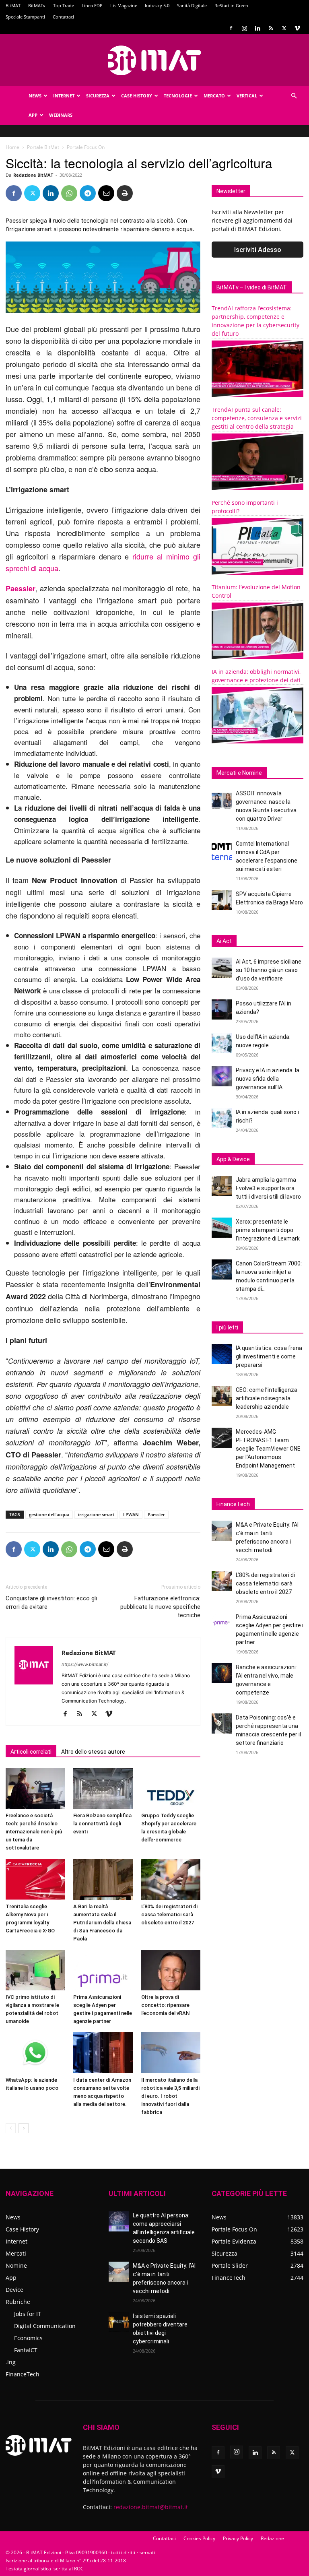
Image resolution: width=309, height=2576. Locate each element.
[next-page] (24, 2128)
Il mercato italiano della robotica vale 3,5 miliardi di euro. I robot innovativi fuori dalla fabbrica (170, 2096)
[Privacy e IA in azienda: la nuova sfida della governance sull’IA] (222, 1076)
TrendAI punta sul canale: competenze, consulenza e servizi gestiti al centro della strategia (257, 418)
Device (14, 2290)
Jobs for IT (28, 2314)
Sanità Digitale (192, 5)
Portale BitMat (43, 147)
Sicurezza (98, 96)
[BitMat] (154, 60)
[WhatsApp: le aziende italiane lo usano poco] (35, 2053)
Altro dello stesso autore (93, 1752)
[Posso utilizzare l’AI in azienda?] (222, 1009)
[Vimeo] (297, 28)
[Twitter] (284, 28)
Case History (137, 96)
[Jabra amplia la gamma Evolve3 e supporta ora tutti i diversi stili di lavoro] (222, 1186)
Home (12, 147)
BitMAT (13, 5)
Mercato (214, 96)
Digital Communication (45, 2326)
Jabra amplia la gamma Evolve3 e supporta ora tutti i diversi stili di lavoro (268, 1188)
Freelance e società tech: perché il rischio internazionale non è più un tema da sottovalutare (34, 1832)
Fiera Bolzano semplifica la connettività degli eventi (102, 1824)
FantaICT (26, 2350)
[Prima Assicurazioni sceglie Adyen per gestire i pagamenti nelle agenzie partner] (103, 1970)
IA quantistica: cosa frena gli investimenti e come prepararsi (269, 1356)
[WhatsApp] (69, 193)
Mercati (16, 2253)
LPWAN (131, 1514)
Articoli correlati (31, 1752)
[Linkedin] (257, 28)
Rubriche (18, 2302)
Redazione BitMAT (33, 175)
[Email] (106, 193)
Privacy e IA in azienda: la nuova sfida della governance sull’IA (268, 1079)
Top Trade (64, 5)
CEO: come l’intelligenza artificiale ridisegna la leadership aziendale (267, 1398)
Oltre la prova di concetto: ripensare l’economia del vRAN (165, 2005)
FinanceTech (23, 2374)
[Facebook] (231, 28)
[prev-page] (11, 2128)
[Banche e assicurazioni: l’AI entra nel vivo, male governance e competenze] (222, 1673)
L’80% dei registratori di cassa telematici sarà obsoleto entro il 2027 (169, 1914)
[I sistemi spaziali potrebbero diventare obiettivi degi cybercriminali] (119, 2322)
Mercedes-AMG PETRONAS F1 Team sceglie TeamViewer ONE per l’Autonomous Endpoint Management (268, 1449)
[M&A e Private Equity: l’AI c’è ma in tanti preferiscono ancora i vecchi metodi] (222, 1531)
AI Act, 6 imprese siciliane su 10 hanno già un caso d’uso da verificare (269, 970)
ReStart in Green (231, 5)
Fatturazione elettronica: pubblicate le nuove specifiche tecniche (160, 1607)
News (35, 96)
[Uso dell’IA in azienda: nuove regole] (222, 1043)
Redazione (272, 2538)
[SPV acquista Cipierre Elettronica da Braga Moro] (222, 900)
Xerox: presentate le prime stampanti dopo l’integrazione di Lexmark (268, 1230)
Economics (28, 2338)
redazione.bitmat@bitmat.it (151, 2507)
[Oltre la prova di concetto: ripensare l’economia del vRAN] (171, 1970)
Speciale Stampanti (25, 17)
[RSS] (271, 28)
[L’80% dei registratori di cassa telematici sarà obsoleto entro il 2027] (171, 1879)
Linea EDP (92, 5)
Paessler (156, 1514)
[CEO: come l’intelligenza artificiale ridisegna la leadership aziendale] (222, 1396)
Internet (64, 96)
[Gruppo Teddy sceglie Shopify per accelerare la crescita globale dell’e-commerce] (171, 1789)
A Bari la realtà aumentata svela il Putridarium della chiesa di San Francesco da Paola (102, 1923)
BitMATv (37, 5)
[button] (294, 96)
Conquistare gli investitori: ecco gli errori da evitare (51, 1603)
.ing (11, 2362)
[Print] (125, 193)
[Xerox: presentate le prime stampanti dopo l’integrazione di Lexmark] (222, 1228)
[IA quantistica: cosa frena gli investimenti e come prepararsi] (222, 1354)
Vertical (247, 96)
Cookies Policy (199, 2538)
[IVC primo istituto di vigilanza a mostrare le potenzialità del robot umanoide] (35, 1970)
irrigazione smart (96, 1514)
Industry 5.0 (157, 5)
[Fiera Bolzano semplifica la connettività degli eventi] (103, 1789)
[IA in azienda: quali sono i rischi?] (222, 1118)
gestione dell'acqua (49, 1514)
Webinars (61, 115)
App (33, 115)
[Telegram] (88, 193)
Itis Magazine (124, 5)
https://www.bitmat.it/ (85, 1664)
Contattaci (63, 17)
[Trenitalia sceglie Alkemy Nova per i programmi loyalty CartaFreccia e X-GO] (35, 1879)
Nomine (16, 2265)
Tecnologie (178, 96)
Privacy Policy (238, 2538)
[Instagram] (244, 28)
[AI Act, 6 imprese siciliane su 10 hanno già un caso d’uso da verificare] (222, 968)
